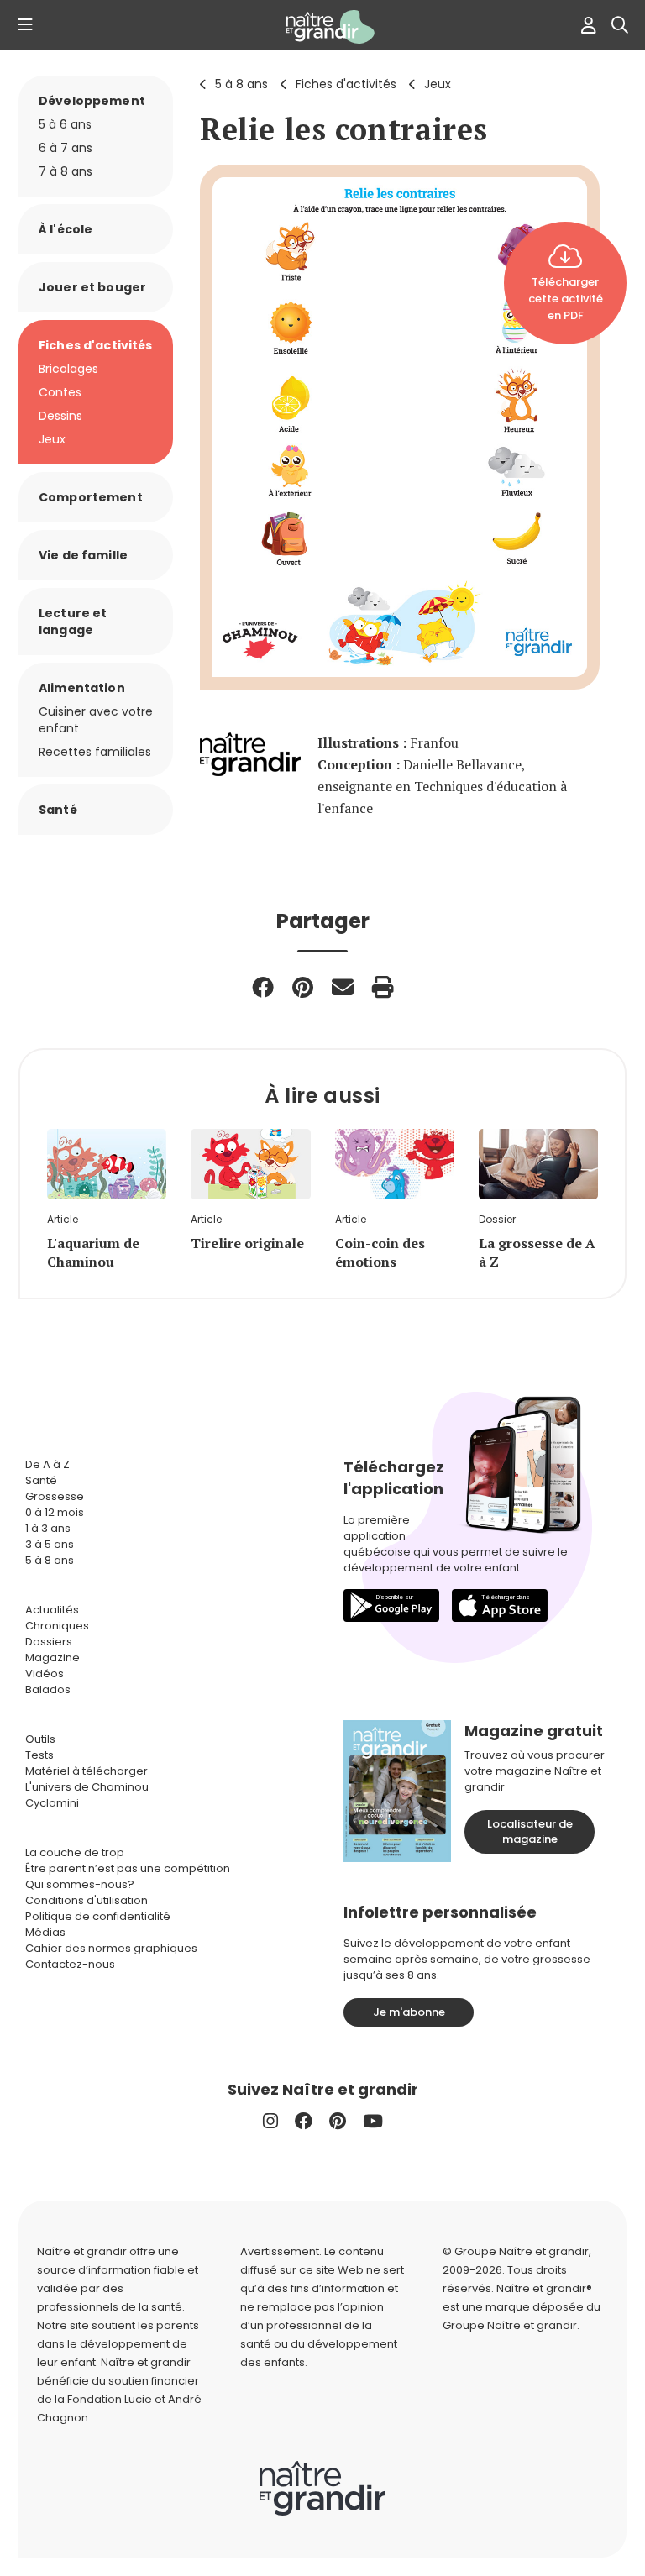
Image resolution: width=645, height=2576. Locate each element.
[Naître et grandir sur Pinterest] (338, 2121)
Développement (92, 101)
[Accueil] (322, 27)
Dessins (60, 416)
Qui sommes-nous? (80, 1884)
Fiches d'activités (346, 84)
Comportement (91, 497)
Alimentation (82, 688)
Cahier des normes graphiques (111, 1948)
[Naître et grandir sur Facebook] (304, 2121)
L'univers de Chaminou (87, 1787)
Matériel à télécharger (87, 1771)
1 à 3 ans (48, 1528)
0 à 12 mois (55, 1512)
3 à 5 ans (50, 1544)
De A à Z (47, 1464)
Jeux (438, 84)
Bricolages (68, 369)
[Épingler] (303, 987)
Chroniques (57, 1626)
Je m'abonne (409, 2012)
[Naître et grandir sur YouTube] (373, 2121)
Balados (48, 1689)
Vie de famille (83, 555)
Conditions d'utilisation (87, 1900)
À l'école (66, 229)
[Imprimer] (383, 987)
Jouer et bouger (92, 287)
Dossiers (49, 1642)
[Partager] (263, 987)
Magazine (52, 1658)
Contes (60, 392)
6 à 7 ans (66, 148)
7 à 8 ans (66, 171)
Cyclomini (52, 1803)
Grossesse (55, 1496)
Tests (39, 1755)
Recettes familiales (95, 752)
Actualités (52, 1610)
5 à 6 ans (65, 124)
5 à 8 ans (241, 84)
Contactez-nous (70, 1964)
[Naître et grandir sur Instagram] (270, 2121)
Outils (40, 1739)
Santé (58, 810)
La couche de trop (75, 1852)
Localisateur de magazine (530, 1831)
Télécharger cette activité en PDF (566, 299)
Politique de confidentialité (98, 1916)
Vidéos (45, 1674)
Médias (45, 1932)
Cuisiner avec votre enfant (96, 720)
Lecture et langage (73, 622)
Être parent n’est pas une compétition (128, 1868)
